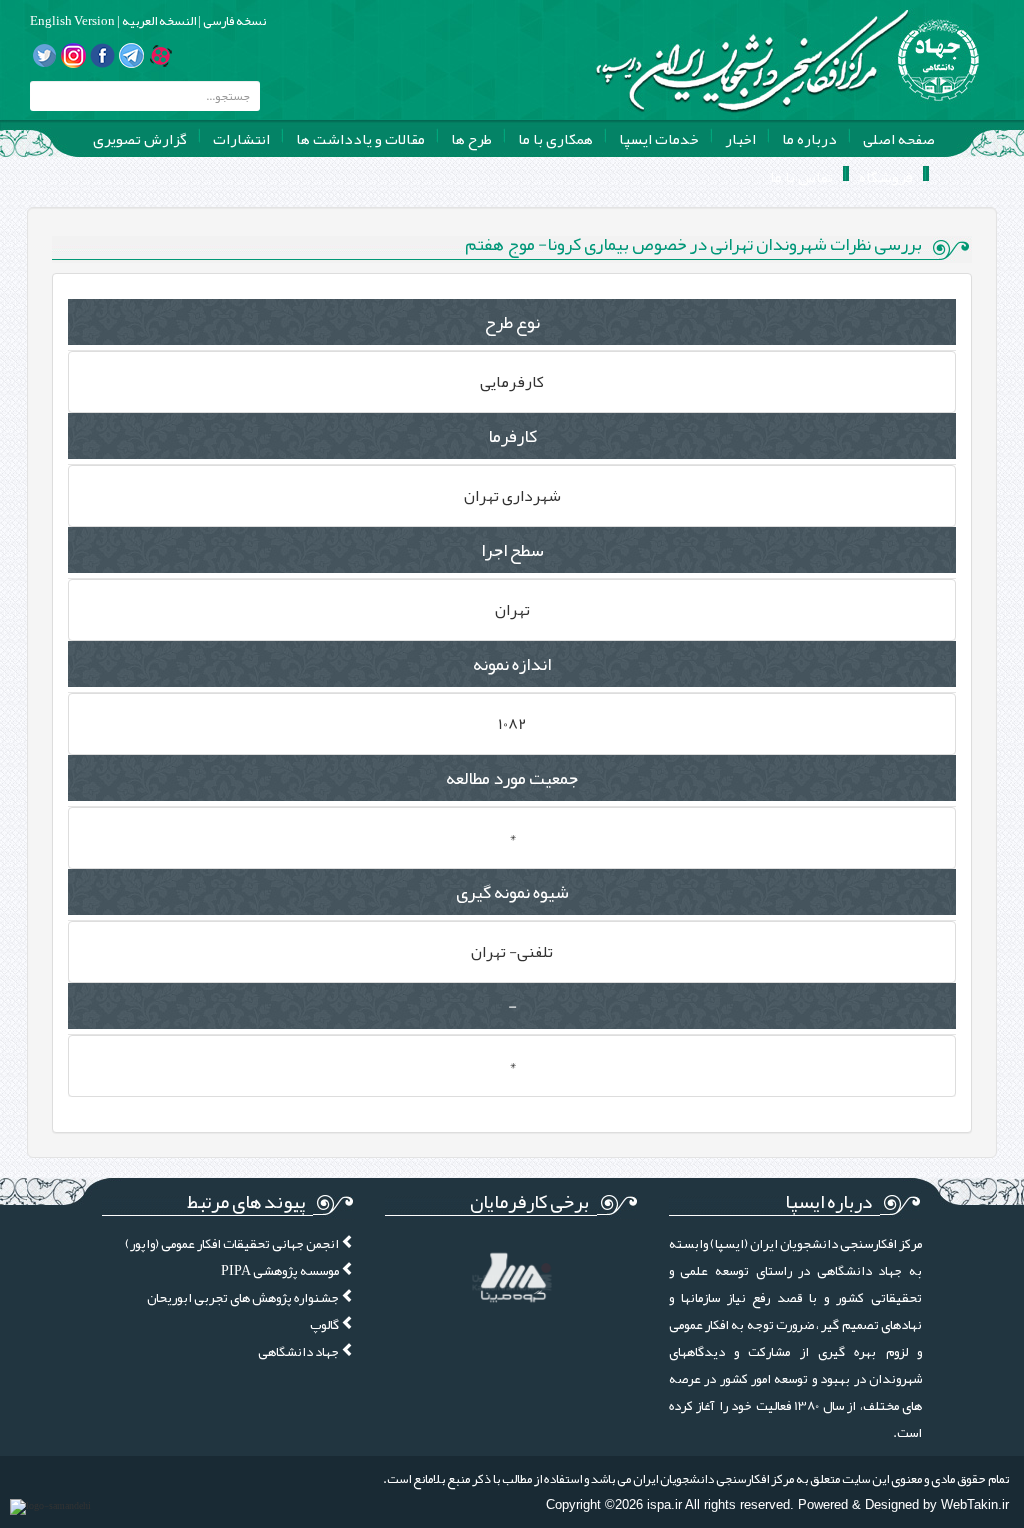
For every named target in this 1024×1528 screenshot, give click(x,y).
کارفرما (512, 436)
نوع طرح (512, 322)
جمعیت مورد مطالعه (512, 778)
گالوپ (325, 1324)
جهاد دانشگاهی (299, 1351)
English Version (72, 21)
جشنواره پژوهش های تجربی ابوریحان (244, 1297)
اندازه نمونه (512, 664)
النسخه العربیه (158, 21)
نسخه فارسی (233, 21)
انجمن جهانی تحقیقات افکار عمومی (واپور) (233, 1243)
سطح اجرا (512, 550)
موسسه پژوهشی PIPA (281, 1270)
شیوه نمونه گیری (512, 892)
